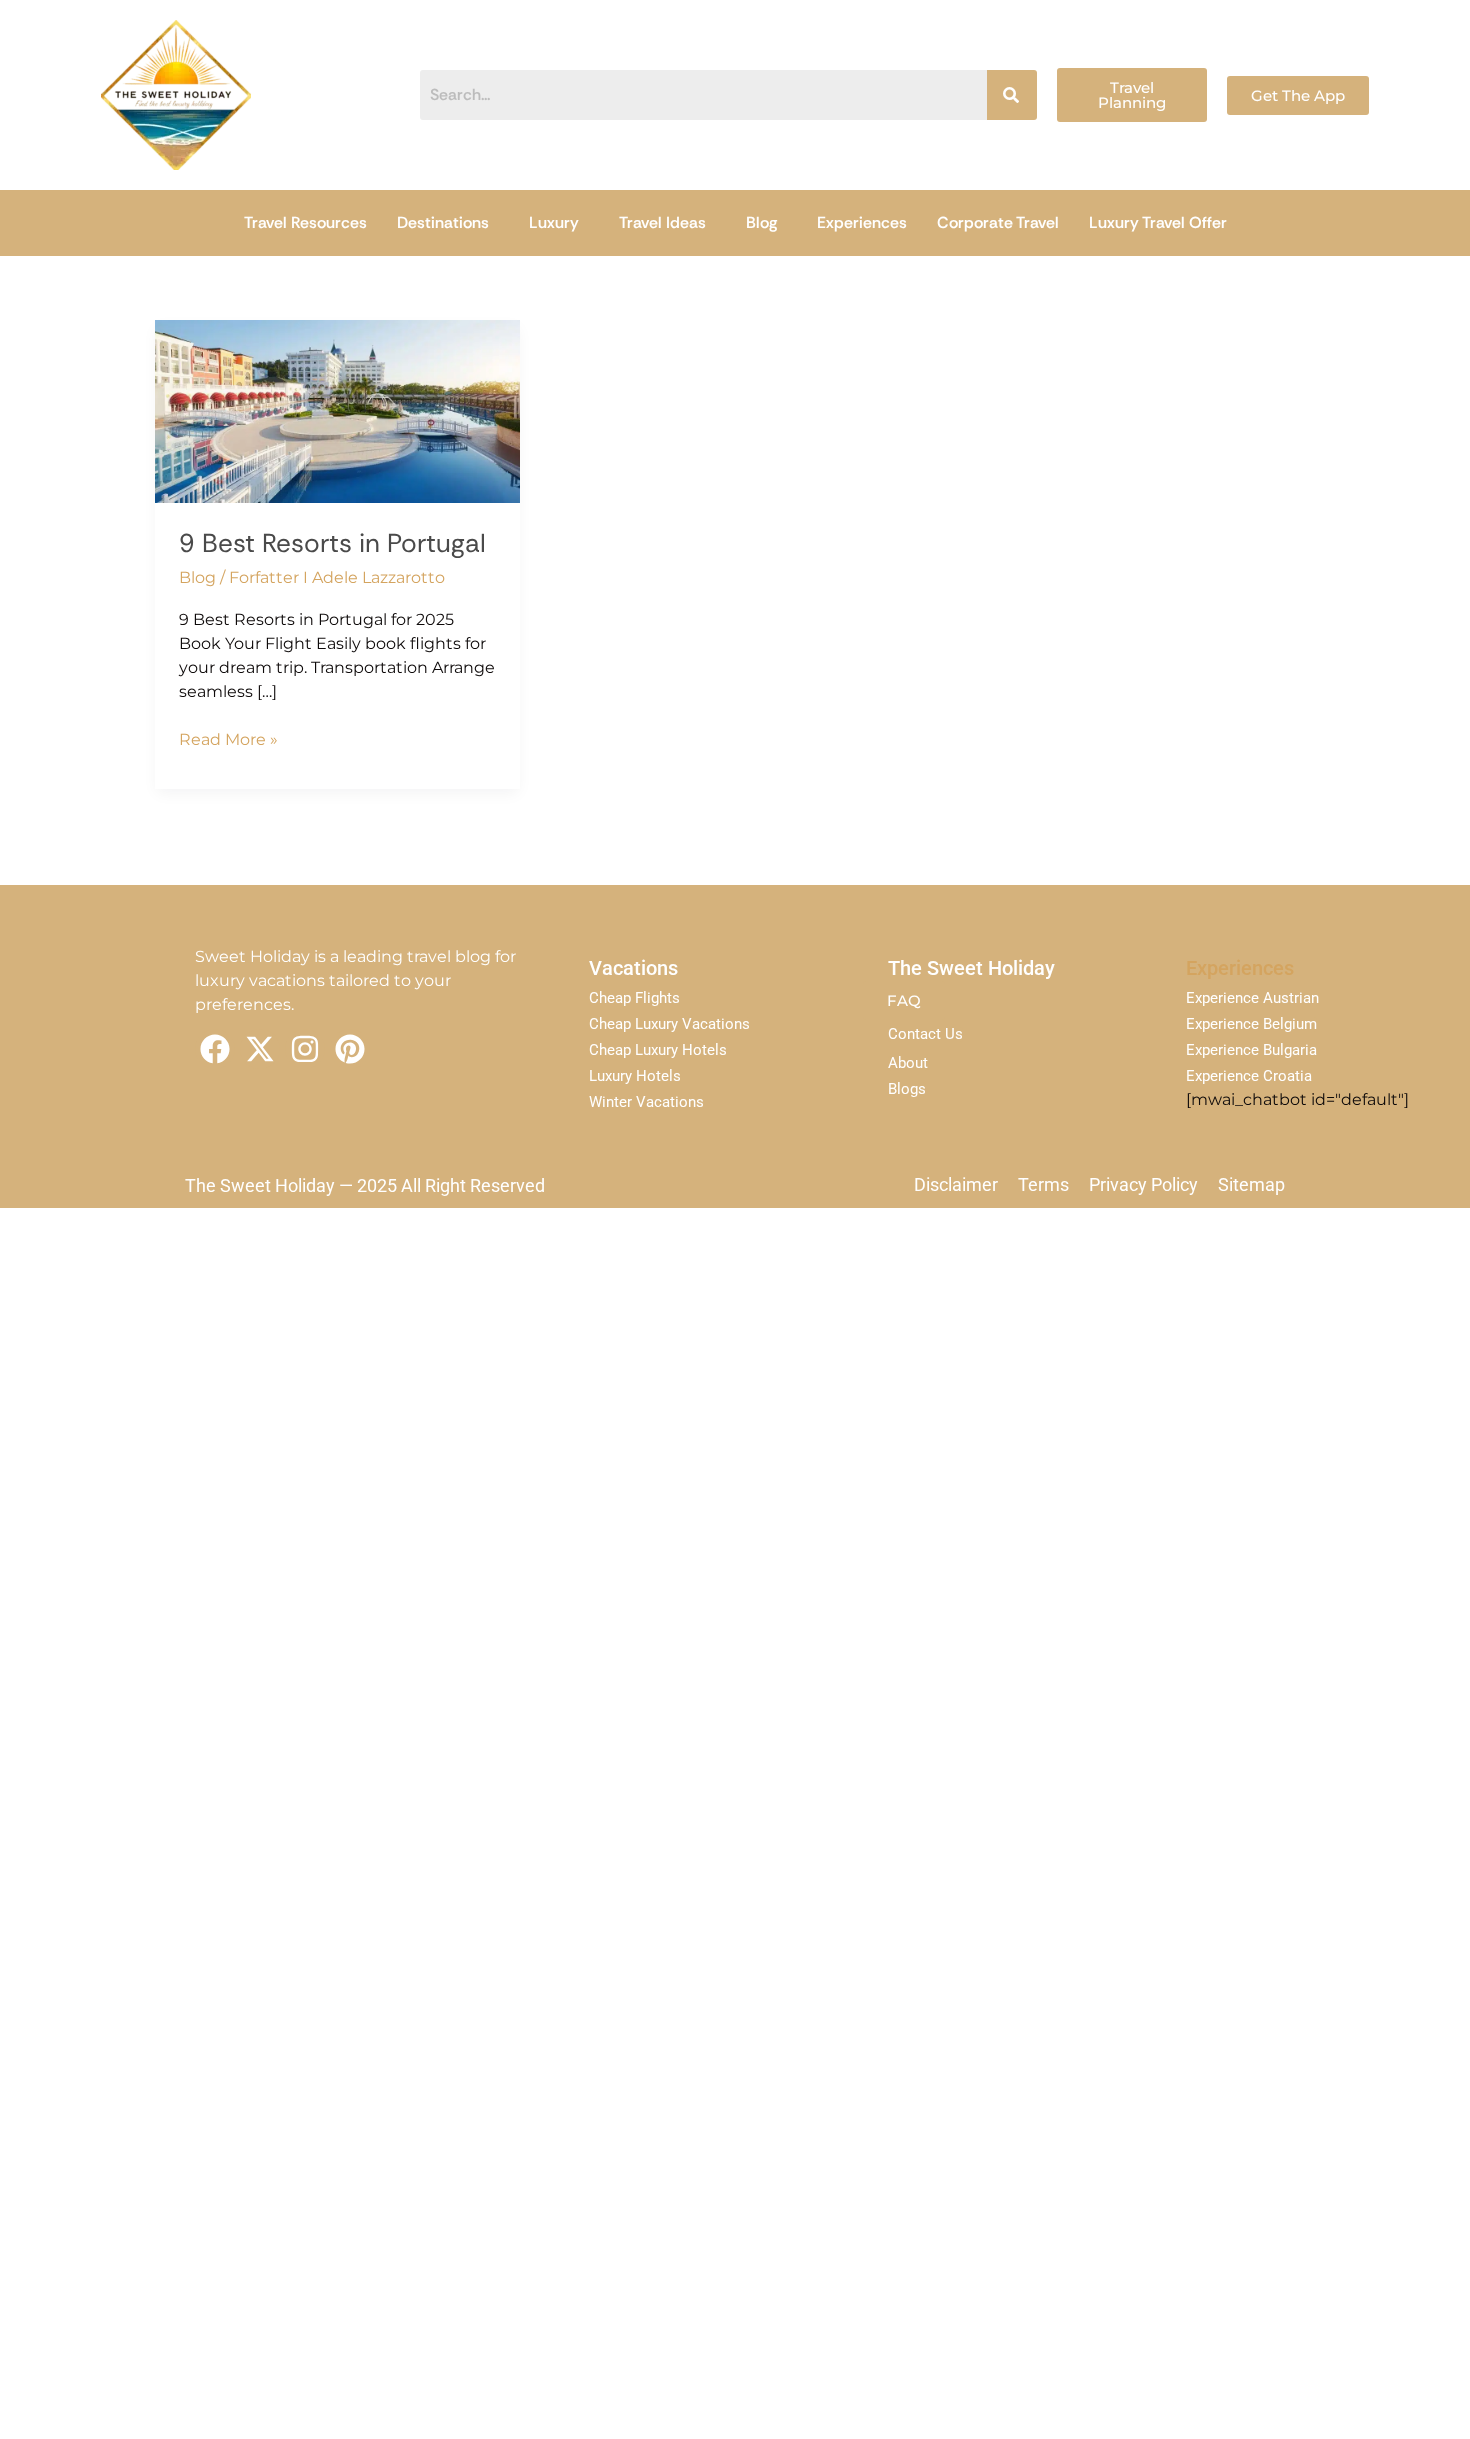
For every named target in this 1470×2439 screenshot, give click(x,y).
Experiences (862, 222)
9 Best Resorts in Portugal (332, 543)
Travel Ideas (662, 222)
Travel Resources (305, 222)
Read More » (228, 738)
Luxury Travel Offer (1158, 222)
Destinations (443, 222)
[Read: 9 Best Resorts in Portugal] (337, 410)
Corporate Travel (998, 222)
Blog (761, 222)
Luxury (554, 222)
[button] (448, 223)
